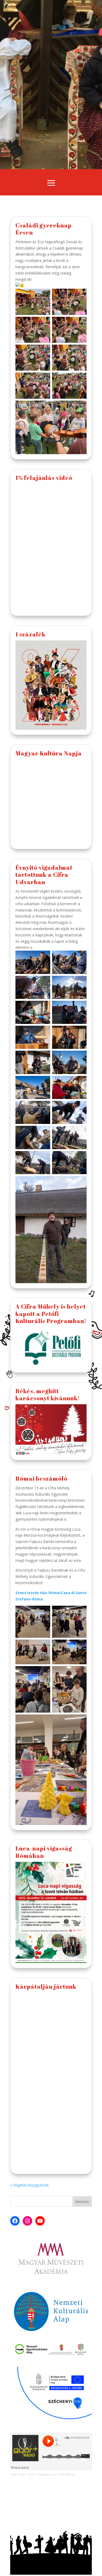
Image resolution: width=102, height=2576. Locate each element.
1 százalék (30, 634)
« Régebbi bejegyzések (29, 2185)
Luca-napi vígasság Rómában (44, 1852)
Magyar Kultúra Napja (49, 753)
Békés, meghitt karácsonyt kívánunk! (48, 1395)
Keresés (82, 2202)
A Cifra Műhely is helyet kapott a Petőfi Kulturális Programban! (51, 1314)
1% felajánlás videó (44, 478)
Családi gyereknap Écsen (44, 229)
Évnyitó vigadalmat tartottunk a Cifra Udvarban (44, 875)
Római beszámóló (41, 1478)
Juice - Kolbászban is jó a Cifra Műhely (51, 2474)
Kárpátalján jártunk (46, 1986)
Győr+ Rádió (18, 2474)
